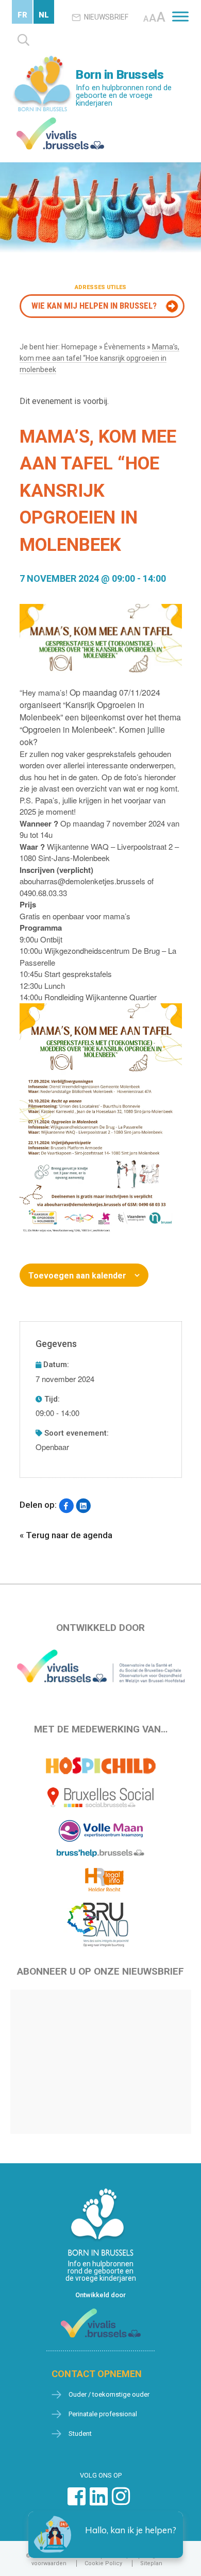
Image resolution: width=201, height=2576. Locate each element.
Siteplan (151, 2563)
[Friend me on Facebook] (77, 2502)
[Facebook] (66, 1506)
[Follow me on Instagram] (121, 2502)
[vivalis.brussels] (60, 120)
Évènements (125, 347)
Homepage (79, 347)
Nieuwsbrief (106, 17)
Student (80, 2434)
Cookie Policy (103, 2563)
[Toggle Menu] (180, 16)
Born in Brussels (120, 75)
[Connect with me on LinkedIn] (99, 2502)
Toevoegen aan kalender (77, 1276)
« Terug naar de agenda (66, 1535)
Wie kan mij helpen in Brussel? (94, 306)
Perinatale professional (103, 2414)
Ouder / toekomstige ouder (109, 2394)
